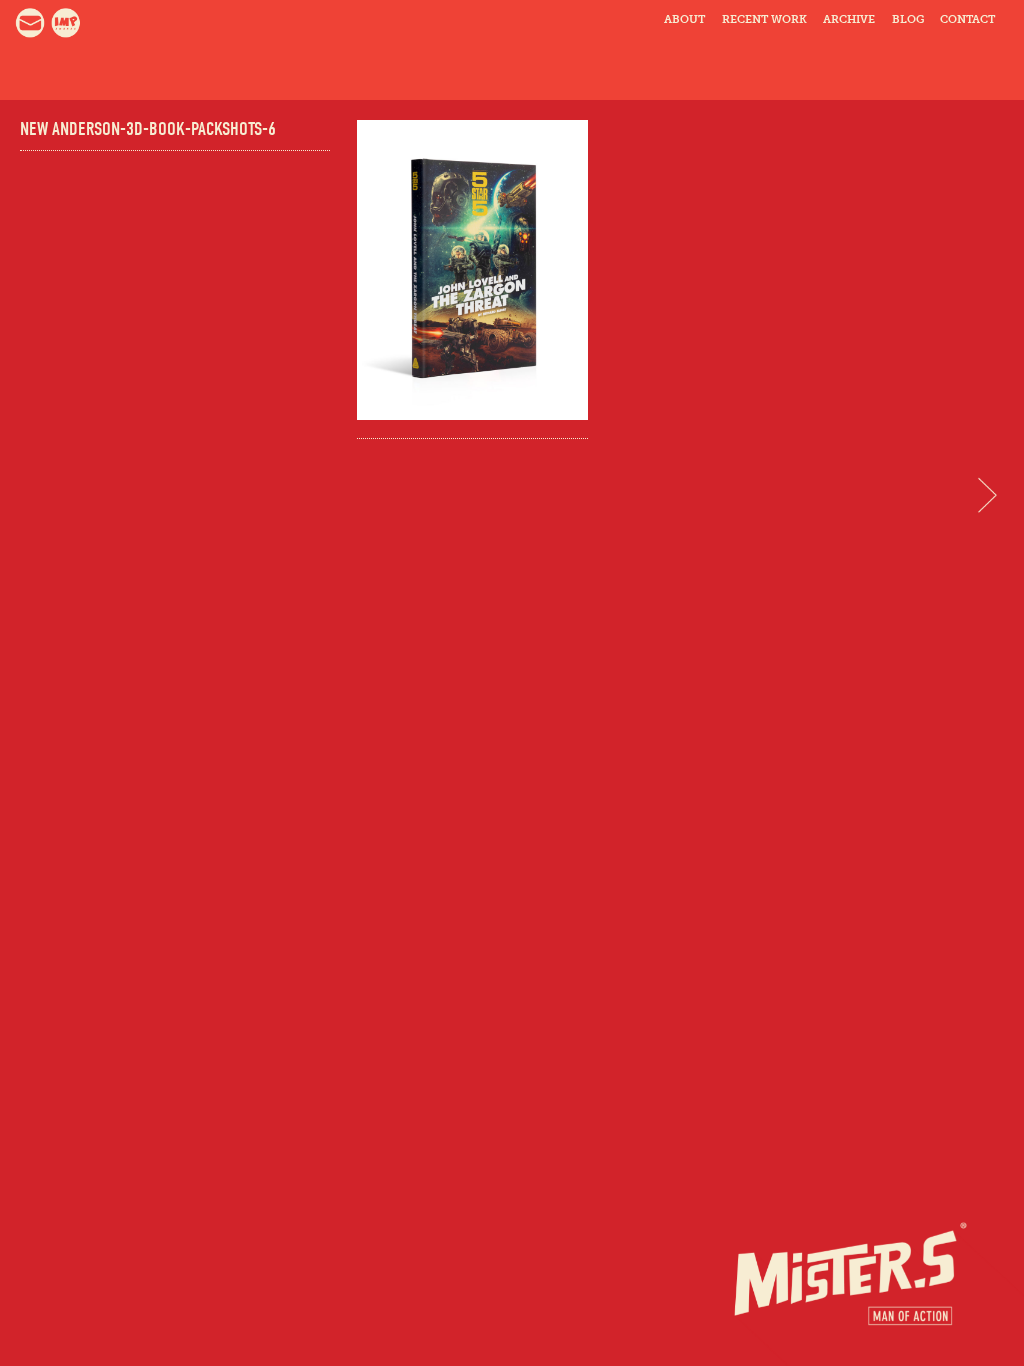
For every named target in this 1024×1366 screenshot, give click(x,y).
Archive (849, 19)
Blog (908, 19)
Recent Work (764, 19)
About (684, 19)
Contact (967, 19)
